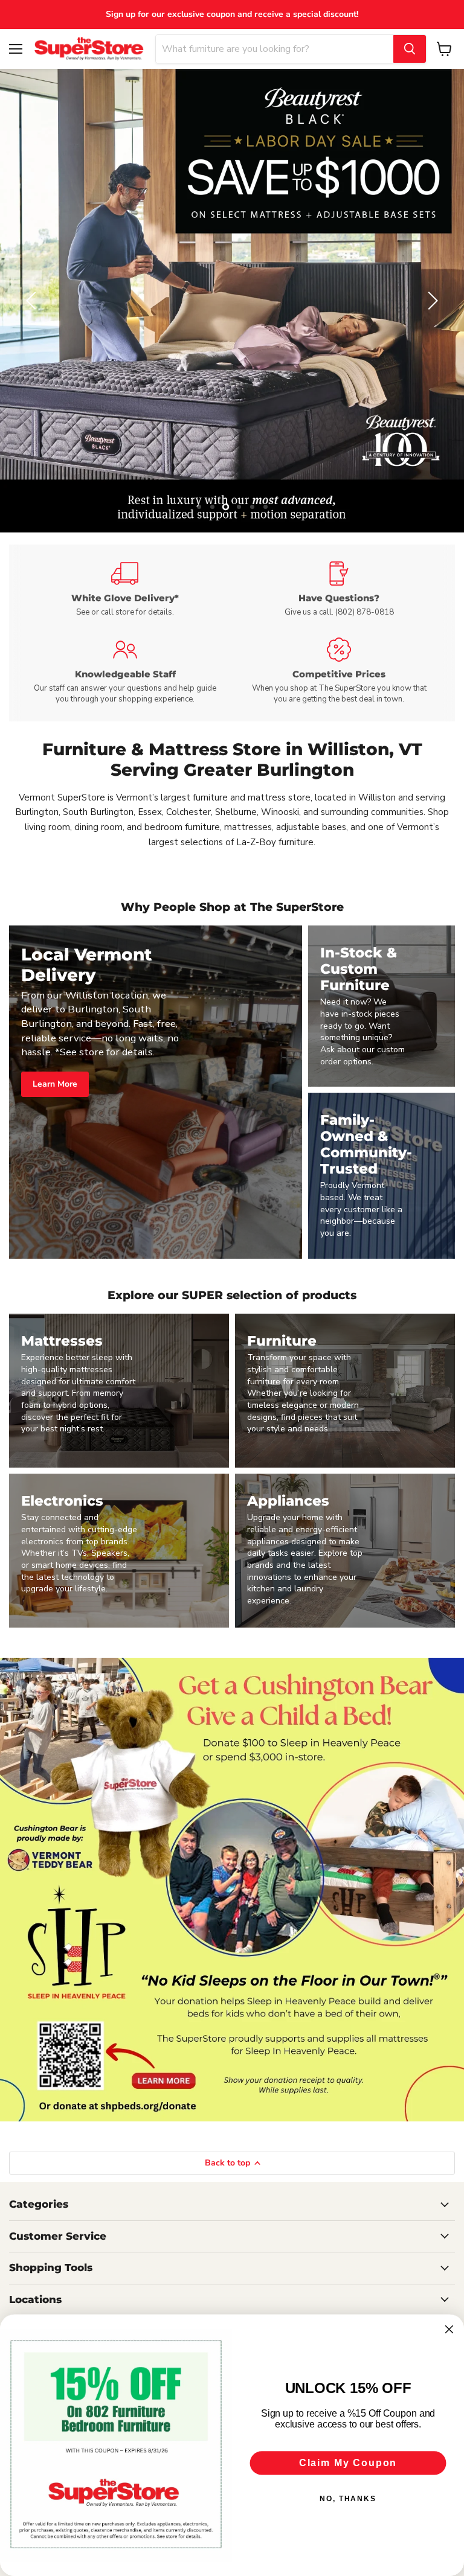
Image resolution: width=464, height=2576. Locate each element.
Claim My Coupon (348, 2463)
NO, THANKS (348, 2499)
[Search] (410, 49)
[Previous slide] (33, 301)
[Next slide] (431, 301)
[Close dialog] (449, 2330)
